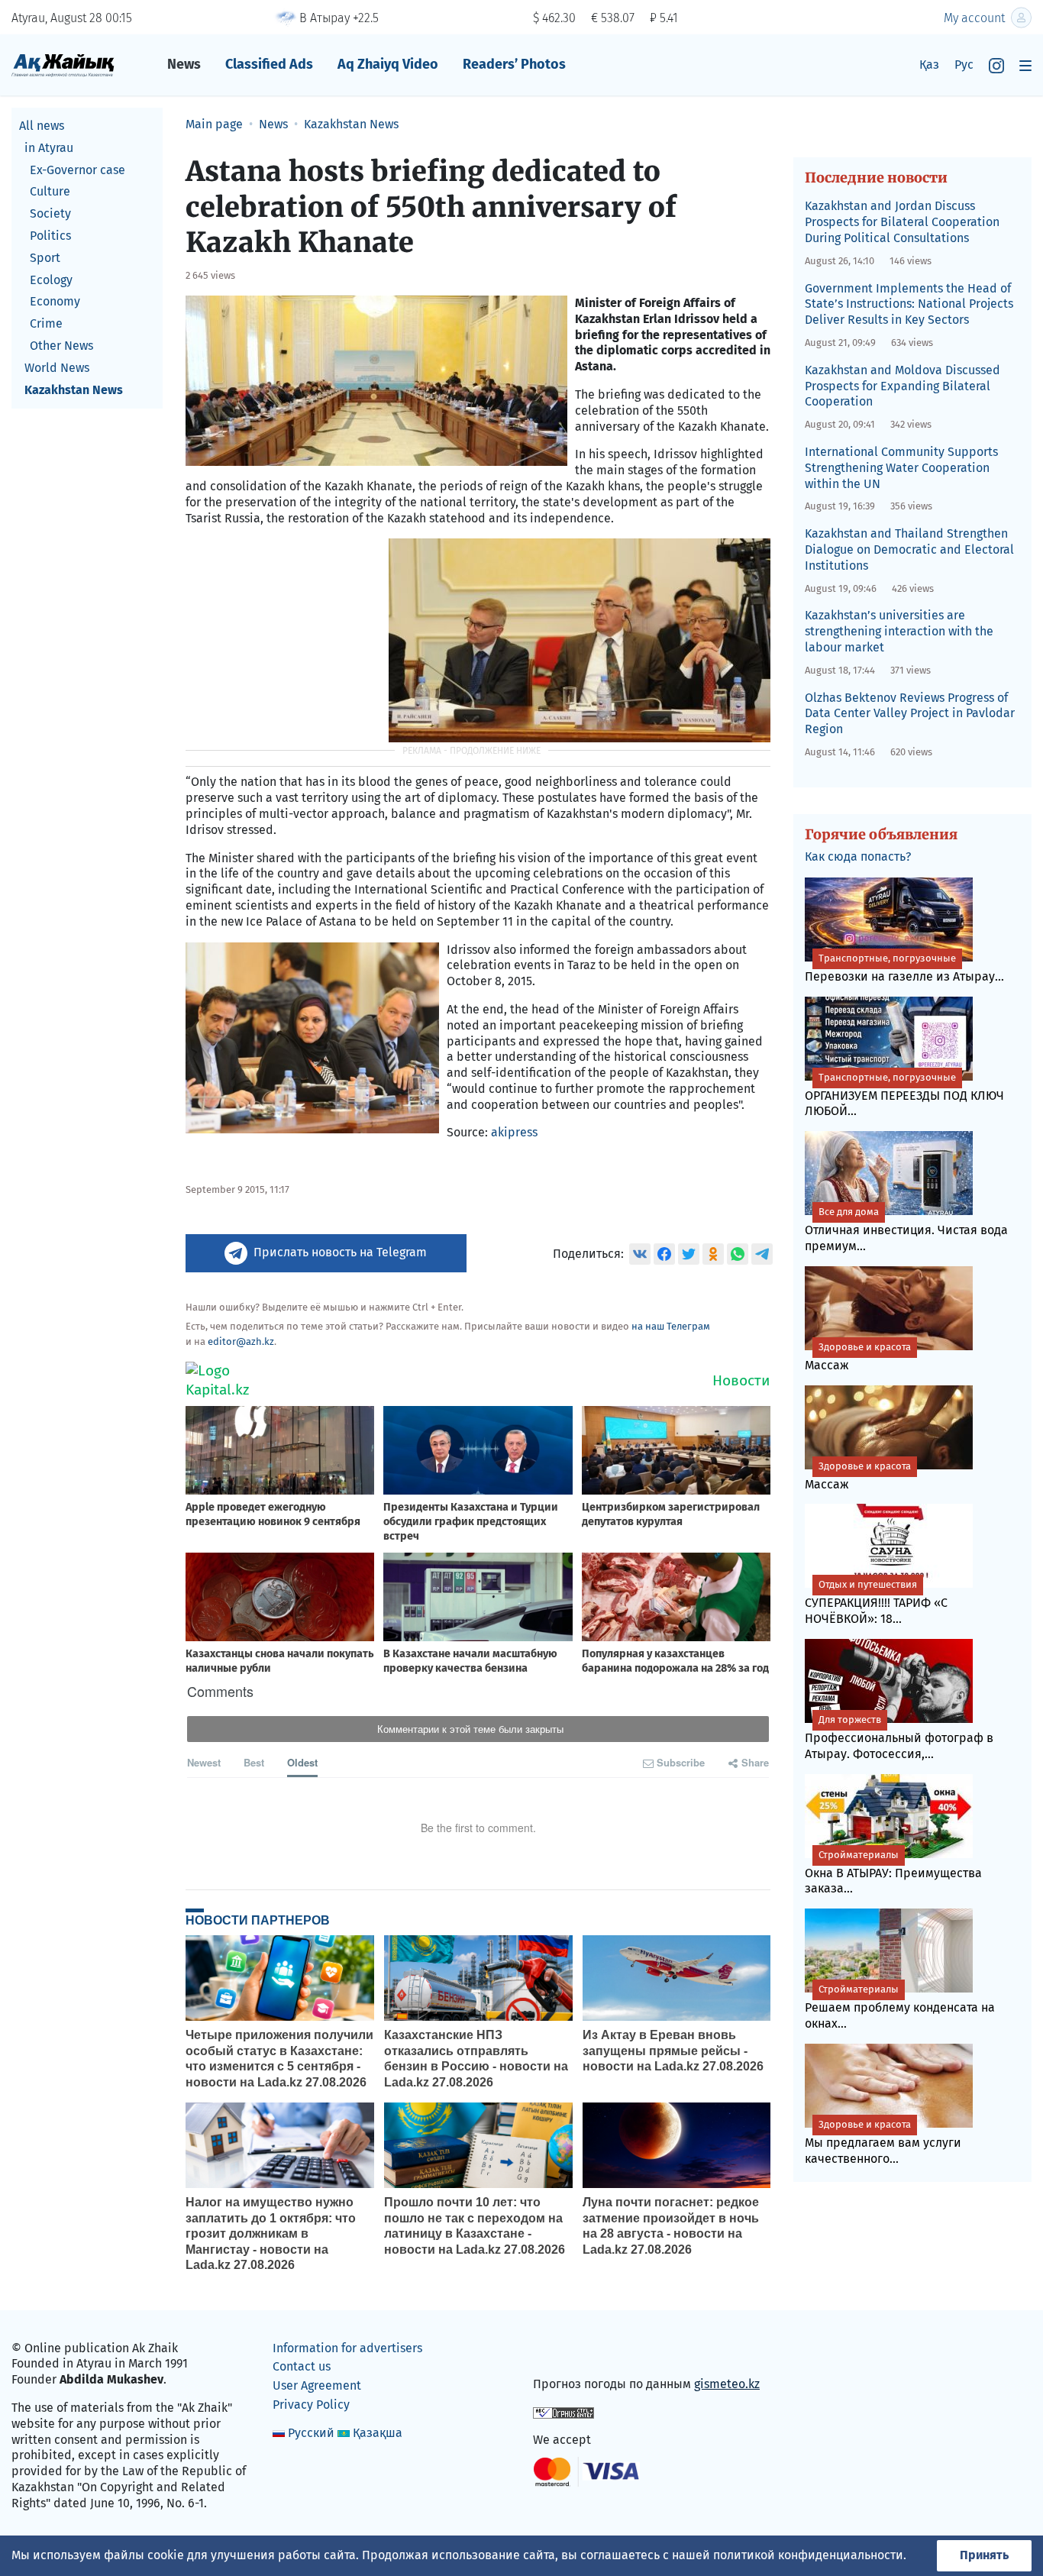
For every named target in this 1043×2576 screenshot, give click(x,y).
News (184, 64)
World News (57, 368)
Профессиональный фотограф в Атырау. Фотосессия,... (899, 1737)
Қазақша (378, 2433)
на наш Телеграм (671, 1326)
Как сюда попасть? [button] (858, 857)
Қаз (929, 65)
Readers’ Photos (514, 64)
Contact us (302, 2366)
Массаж (858, 1357)
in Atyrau (49, 148)
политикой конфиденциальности (808, 2555)
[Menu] (1025, 65)
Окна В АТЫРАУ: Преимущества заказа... (893, 1873)
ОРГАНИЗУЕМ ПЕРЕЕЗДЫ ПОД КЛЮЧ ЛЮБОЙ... (904, 1095)
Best (254, 1762)
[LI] (567, 2351)
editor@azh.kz (241, 1341)
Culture (50, 191)
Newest (204, 1762)
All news (42, 126)
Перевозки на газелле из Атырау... (904, 968)
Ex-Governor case (77, 170)
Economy (55, 301)
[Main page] (63, 65)
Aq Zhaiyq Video (388, 64)
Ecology (51, 280)
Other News (61, 346)
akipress (514, 1132)
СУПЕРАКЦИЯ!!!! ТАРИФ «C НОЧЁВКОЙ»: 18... (876, 1602)
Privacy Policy (311, 2405)
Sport (45, 258)
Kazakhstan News (74, 390)
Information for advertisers (347, 2348)
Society (50, 213)
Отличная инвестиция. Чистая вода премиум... (906, 1230)
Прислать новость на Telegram (340, 1252)
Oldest (302, 1762)
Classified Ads (269, 64)
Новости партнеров (258, 1920)
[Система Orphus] (563, 2411)
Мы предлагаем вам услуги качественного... (883, 2142)
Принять (984, 2555)
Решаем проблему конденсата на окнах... (900, 2007)
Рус (964, 65)
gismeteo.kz (727, 2384)
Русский (311, 2433)
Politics (50, 236)
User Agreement (317, 2385)
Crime (46, 323)
